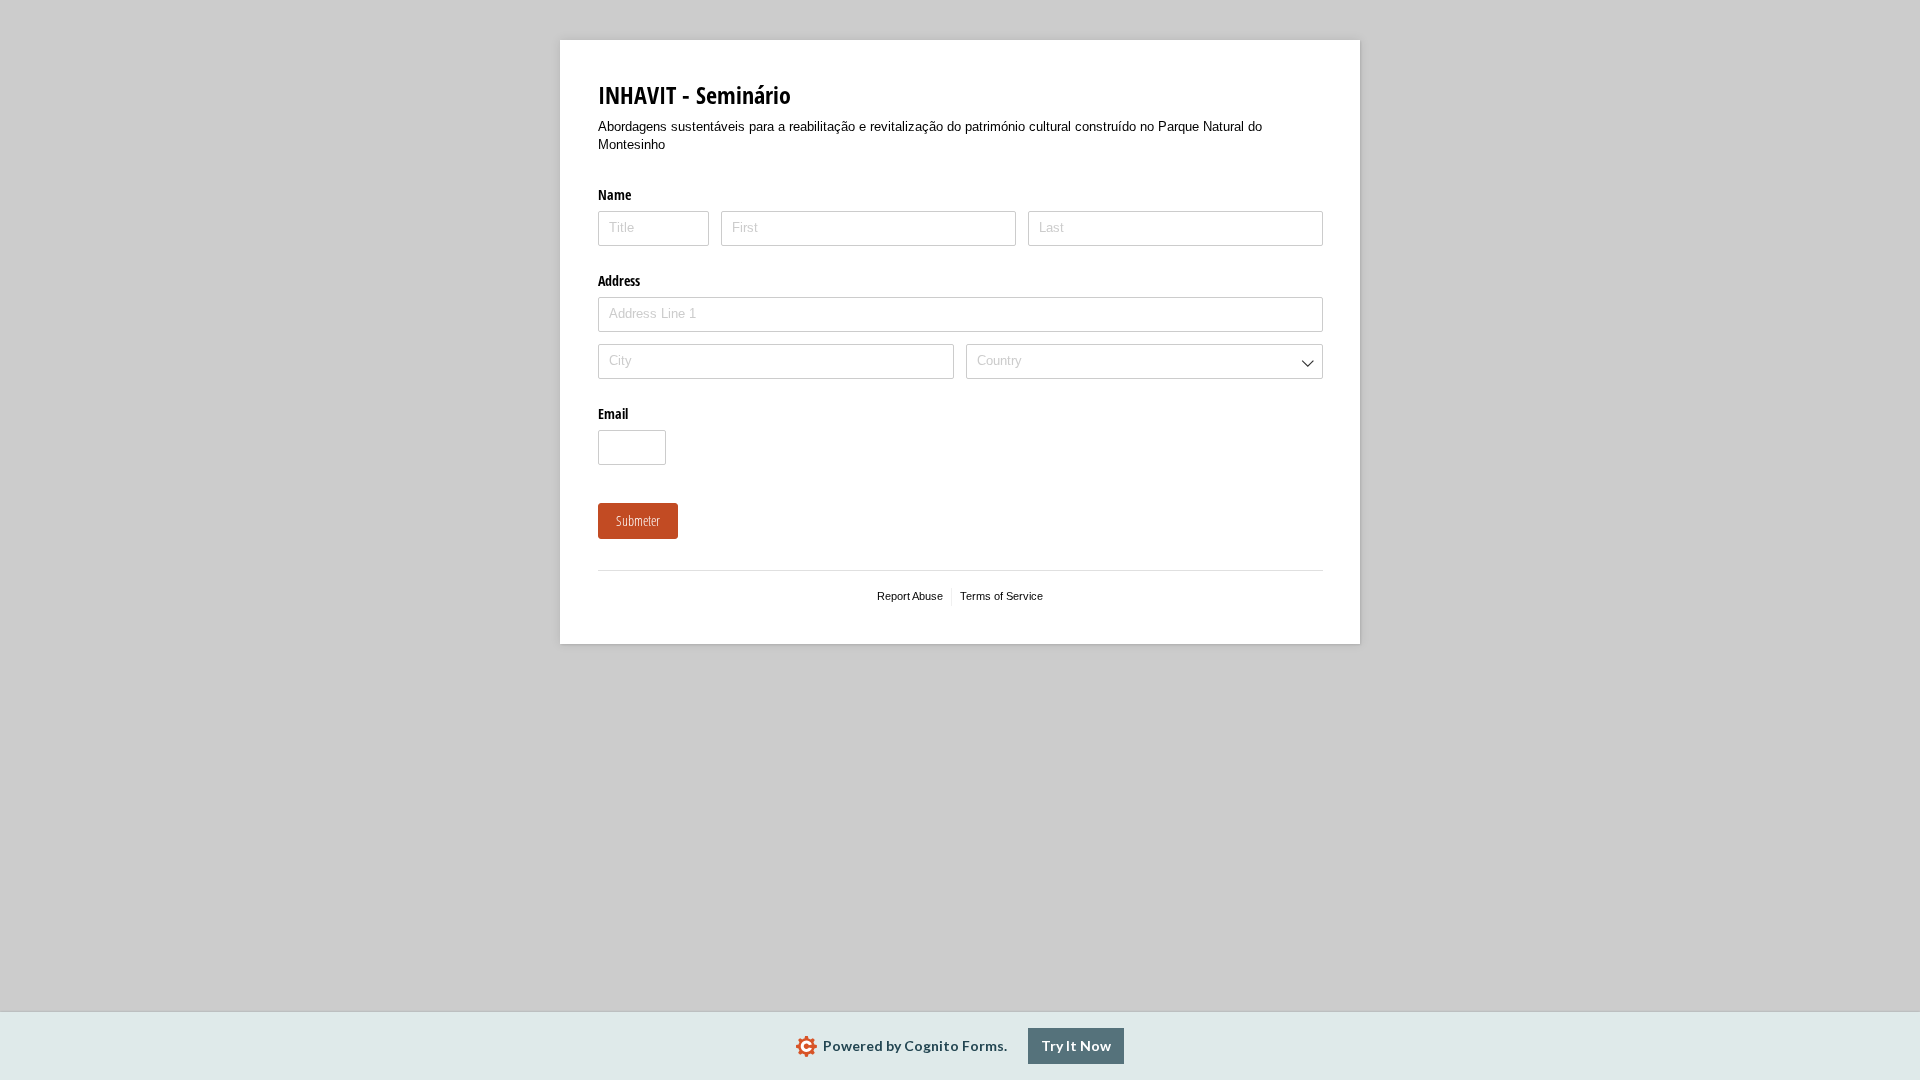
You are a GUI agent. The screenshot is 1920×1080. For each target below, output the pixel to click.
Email (613, 413)
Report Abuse (910, 596)
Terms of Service (1001, 596)
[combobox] (1144, 361)
